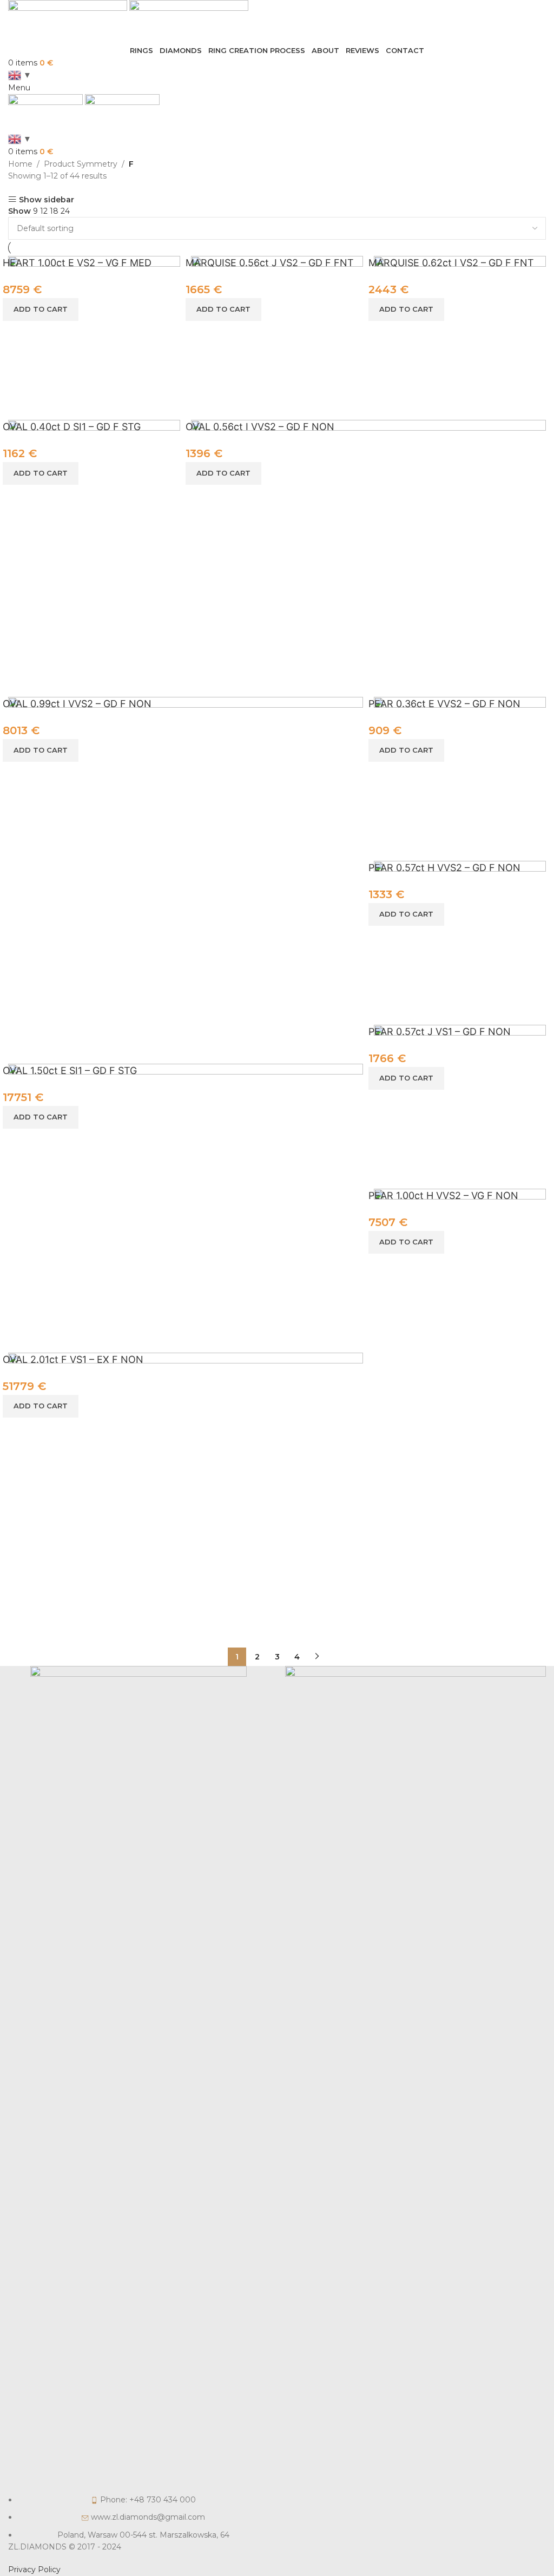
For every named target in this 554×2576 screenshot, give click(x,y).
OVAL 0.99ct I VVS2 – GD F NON (77, 704)
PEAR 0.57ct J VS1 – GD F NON (440, 1032)
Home (20, 164)
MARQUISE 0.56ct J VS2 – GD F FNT (270, 263)
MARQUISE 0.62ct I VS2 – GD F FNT (451, 263)
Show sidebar (47, 199)
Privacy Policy (34, 2570)
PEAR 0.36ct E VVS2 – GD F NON (444, 704)
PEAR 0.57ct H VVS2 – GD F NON (444, 868)
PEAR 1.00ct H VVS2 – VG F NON (443, 1195)
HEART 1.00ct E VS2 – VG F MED (77, 263)
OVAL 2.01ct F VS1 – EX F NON (73, 1359)
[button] (41, 309)
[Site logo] (69, 22)
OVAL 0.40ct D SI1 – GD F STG (72, 427)
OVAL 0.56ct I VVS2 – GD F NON (260, 427)
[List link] (138, 2103)
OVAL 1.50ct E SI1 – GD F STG (70, 1070)
